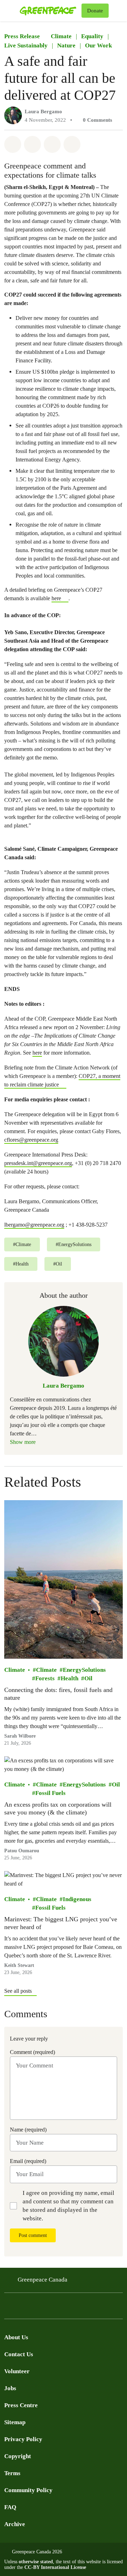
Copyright (18, 2456)
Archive (15, 2524)
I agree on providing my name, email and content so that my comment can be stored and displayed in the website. (68, 2206)
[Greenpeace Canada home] (49, 11)
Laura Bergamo (43, 111)
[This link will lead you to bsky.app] (65, 2308)
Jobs (10, 2388)
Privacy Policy (23, 2439)
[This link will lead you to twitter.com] (23, 2308)
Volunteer (17, 2371)
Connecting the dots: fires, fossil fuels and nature (58, 1694)
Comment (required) (32, 2052)
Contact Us (19, 2354)
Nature (66, 45)
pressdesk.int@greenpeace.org (38, 1163)
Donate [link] (95, 11)
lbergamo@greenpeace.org (34, 1225)
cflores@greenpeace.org (31, 1140)
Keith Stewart (19, 1965)
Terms (12, 2473)
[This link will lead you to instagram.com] (51, 2308)
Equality (92, 36)
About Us (16, 2337)
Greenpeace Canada (43, 2280)
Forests (45, 1678)
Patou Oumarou (22, 1851)
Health (69, 1678)
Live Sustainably (26, 45)
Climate (61, 36)
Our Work (98, 45)
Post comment (33, 2235)
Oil (88, 1678)
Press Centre (21, 2405)
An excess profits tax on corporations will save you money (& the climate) (58, 1808)
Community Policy (28, 2490)
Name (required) (28, 2130)
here (56, 598)
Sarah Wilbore (20, 1736)
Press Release (22, 36)
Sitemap (15, 2422)
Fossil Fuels (50, 1793)
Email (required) (28, 2161)
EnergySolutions (84, 1670)
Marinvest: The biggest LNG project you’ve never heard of (61, 1923)
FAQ (10, 2507)
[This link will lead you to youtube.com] (37, 2308)
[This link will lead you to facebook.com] (8, 2308)
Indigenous (77, 1899)
